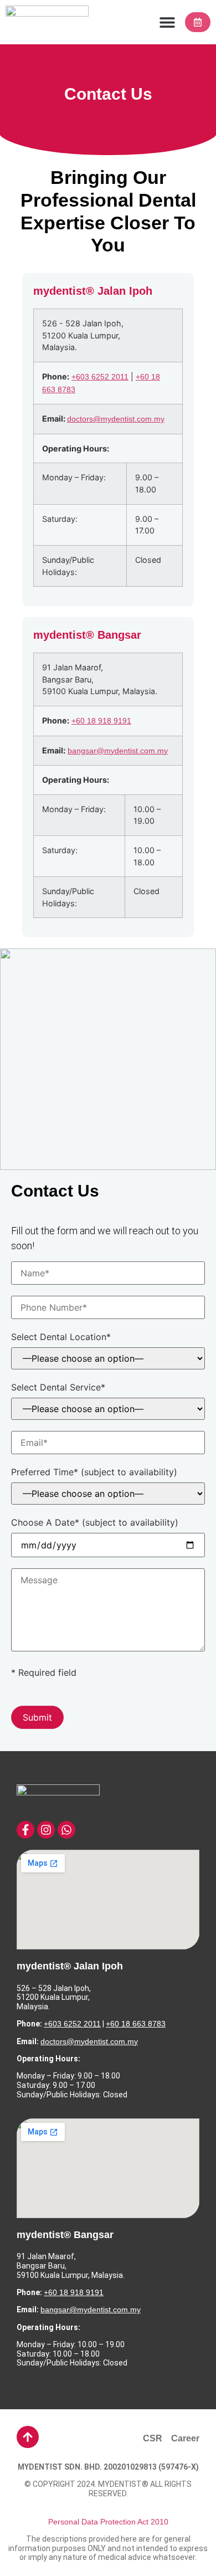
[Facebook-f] (25, 1830)
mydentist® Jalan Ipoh (70, 1966)
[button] (167, 22)
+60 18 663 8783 (136, 2024)
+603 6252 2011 (100, 377)
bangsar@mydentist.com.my (118, 751)
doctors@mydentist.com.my (116, 419)
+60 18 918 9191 (101, 721)
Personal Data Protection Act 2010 (108, 2522)
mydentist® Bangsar (65, 2235)
